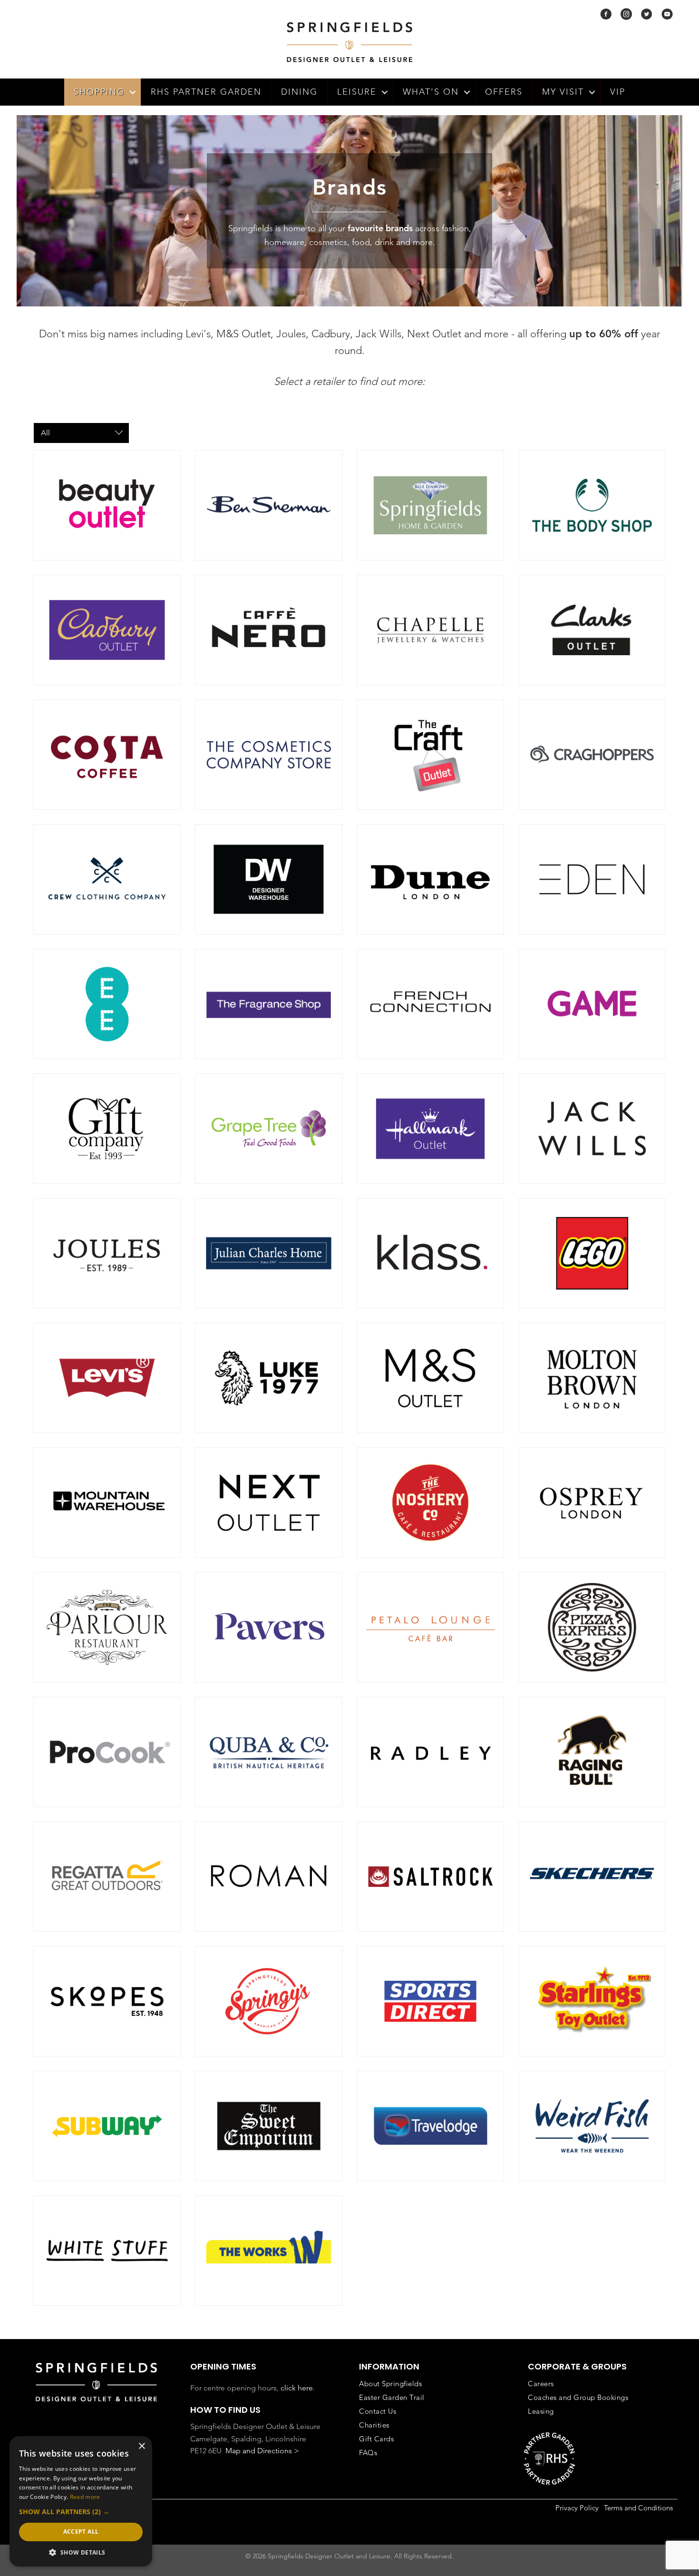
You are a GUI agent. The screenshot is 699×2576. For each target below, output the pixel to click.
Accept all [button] (81, 2532)
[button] (133, 92)
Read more (85, 2497)
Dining (299, 92)
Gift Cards (376, 2439)
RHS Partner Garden (206, 92)
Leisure (357, 92)
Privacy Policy (577, 2508)
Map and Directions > (262, 2451)
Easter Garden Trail (392, 2397)
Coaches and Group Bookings (578, 2397)
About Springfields (390, 2384)
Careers (541, 2384)
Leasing (541, 2411)
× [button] (141, 2446)
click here (297, 2388)
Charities (374, 2425)
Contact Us (378, 2411)
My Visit (563, 92)
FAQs (368, 2453)
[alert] (81, 2501)
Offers (504, 92)
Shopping (99, 92)
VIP (618, 92)
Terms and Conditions (638, 2508)
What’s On (431, 92)
